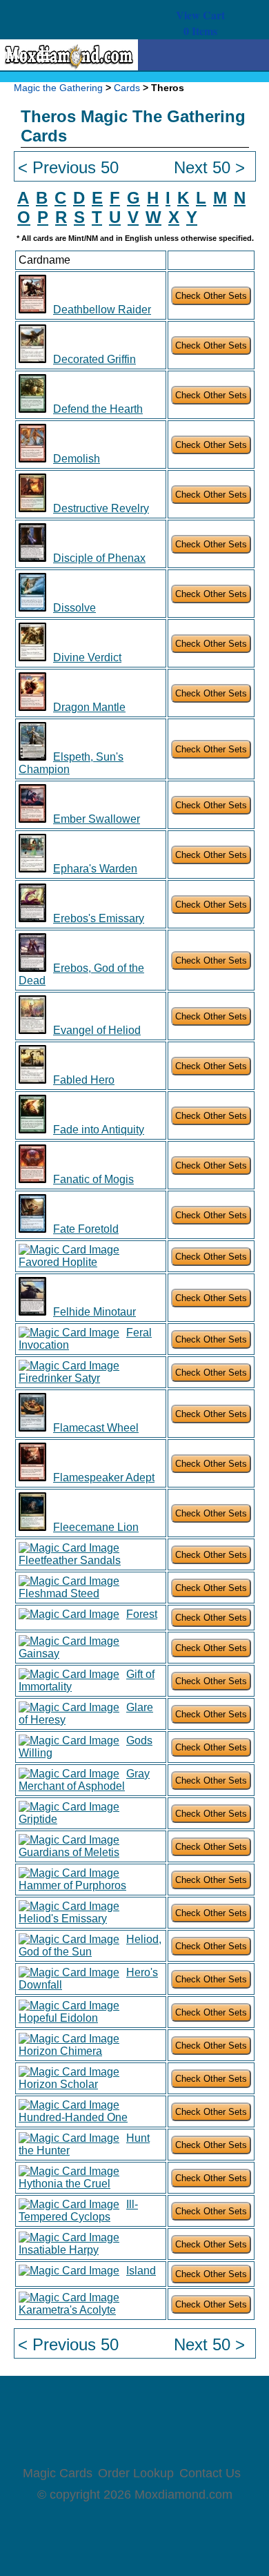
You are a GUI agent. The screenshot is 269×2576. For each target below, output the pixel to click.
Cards (127, 88)
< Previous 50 (68, 167)
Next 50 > (209, 167)
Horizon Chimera (60, 2051)
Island (141, 2271)
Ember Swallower (97, 819)
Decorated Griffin (94, 359)
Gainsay (39, 1653)
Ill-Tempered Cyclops (78, 2211)
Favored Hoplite (58, 1262)
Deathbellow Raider (102, 310)
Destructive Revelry (101, 508)
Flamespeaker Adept (104, 1477)
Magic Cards (58, 2473)
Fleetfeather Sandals (70, 1560)
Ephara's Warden (95, 869)
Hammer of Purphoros (72, 1885)
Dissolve (74, 608)
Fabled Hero (84, 1080)
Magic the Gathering (58, 88)
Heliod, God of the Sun (90, 1945)
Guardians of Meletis (69, 1852)
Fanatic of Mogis (93, 1179)
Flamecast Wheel (96, 1428)
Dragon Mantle (89, 707)
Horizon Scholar (58, 2084)
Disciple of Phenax (99, 558)
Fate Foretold (86, 1229)
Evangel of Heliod (97, 1030)
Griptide (38, 1819)
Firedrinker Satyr (59, 1378)
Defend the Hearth (98, 409)
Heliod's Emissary (63, 1919)
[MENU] (39, 56)
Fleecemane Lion (96, 1527)
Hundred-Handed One (73, 2117)
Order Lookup (136, 2473)
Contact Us (210, 2473)
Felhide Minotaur (94, 1312)
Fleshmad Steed (59, 1593)
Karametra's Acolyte (67, 2310)
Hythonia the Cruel (64, 2184)
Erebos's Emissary (99, 918)
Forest (142, 1614)
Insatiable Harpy (59, 2250)
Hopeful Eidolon (58, 2018)
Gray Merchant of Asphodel (84, 1780)
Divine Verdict (87, 657)
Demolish (77, 459)
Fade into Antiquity (99, 1130)
